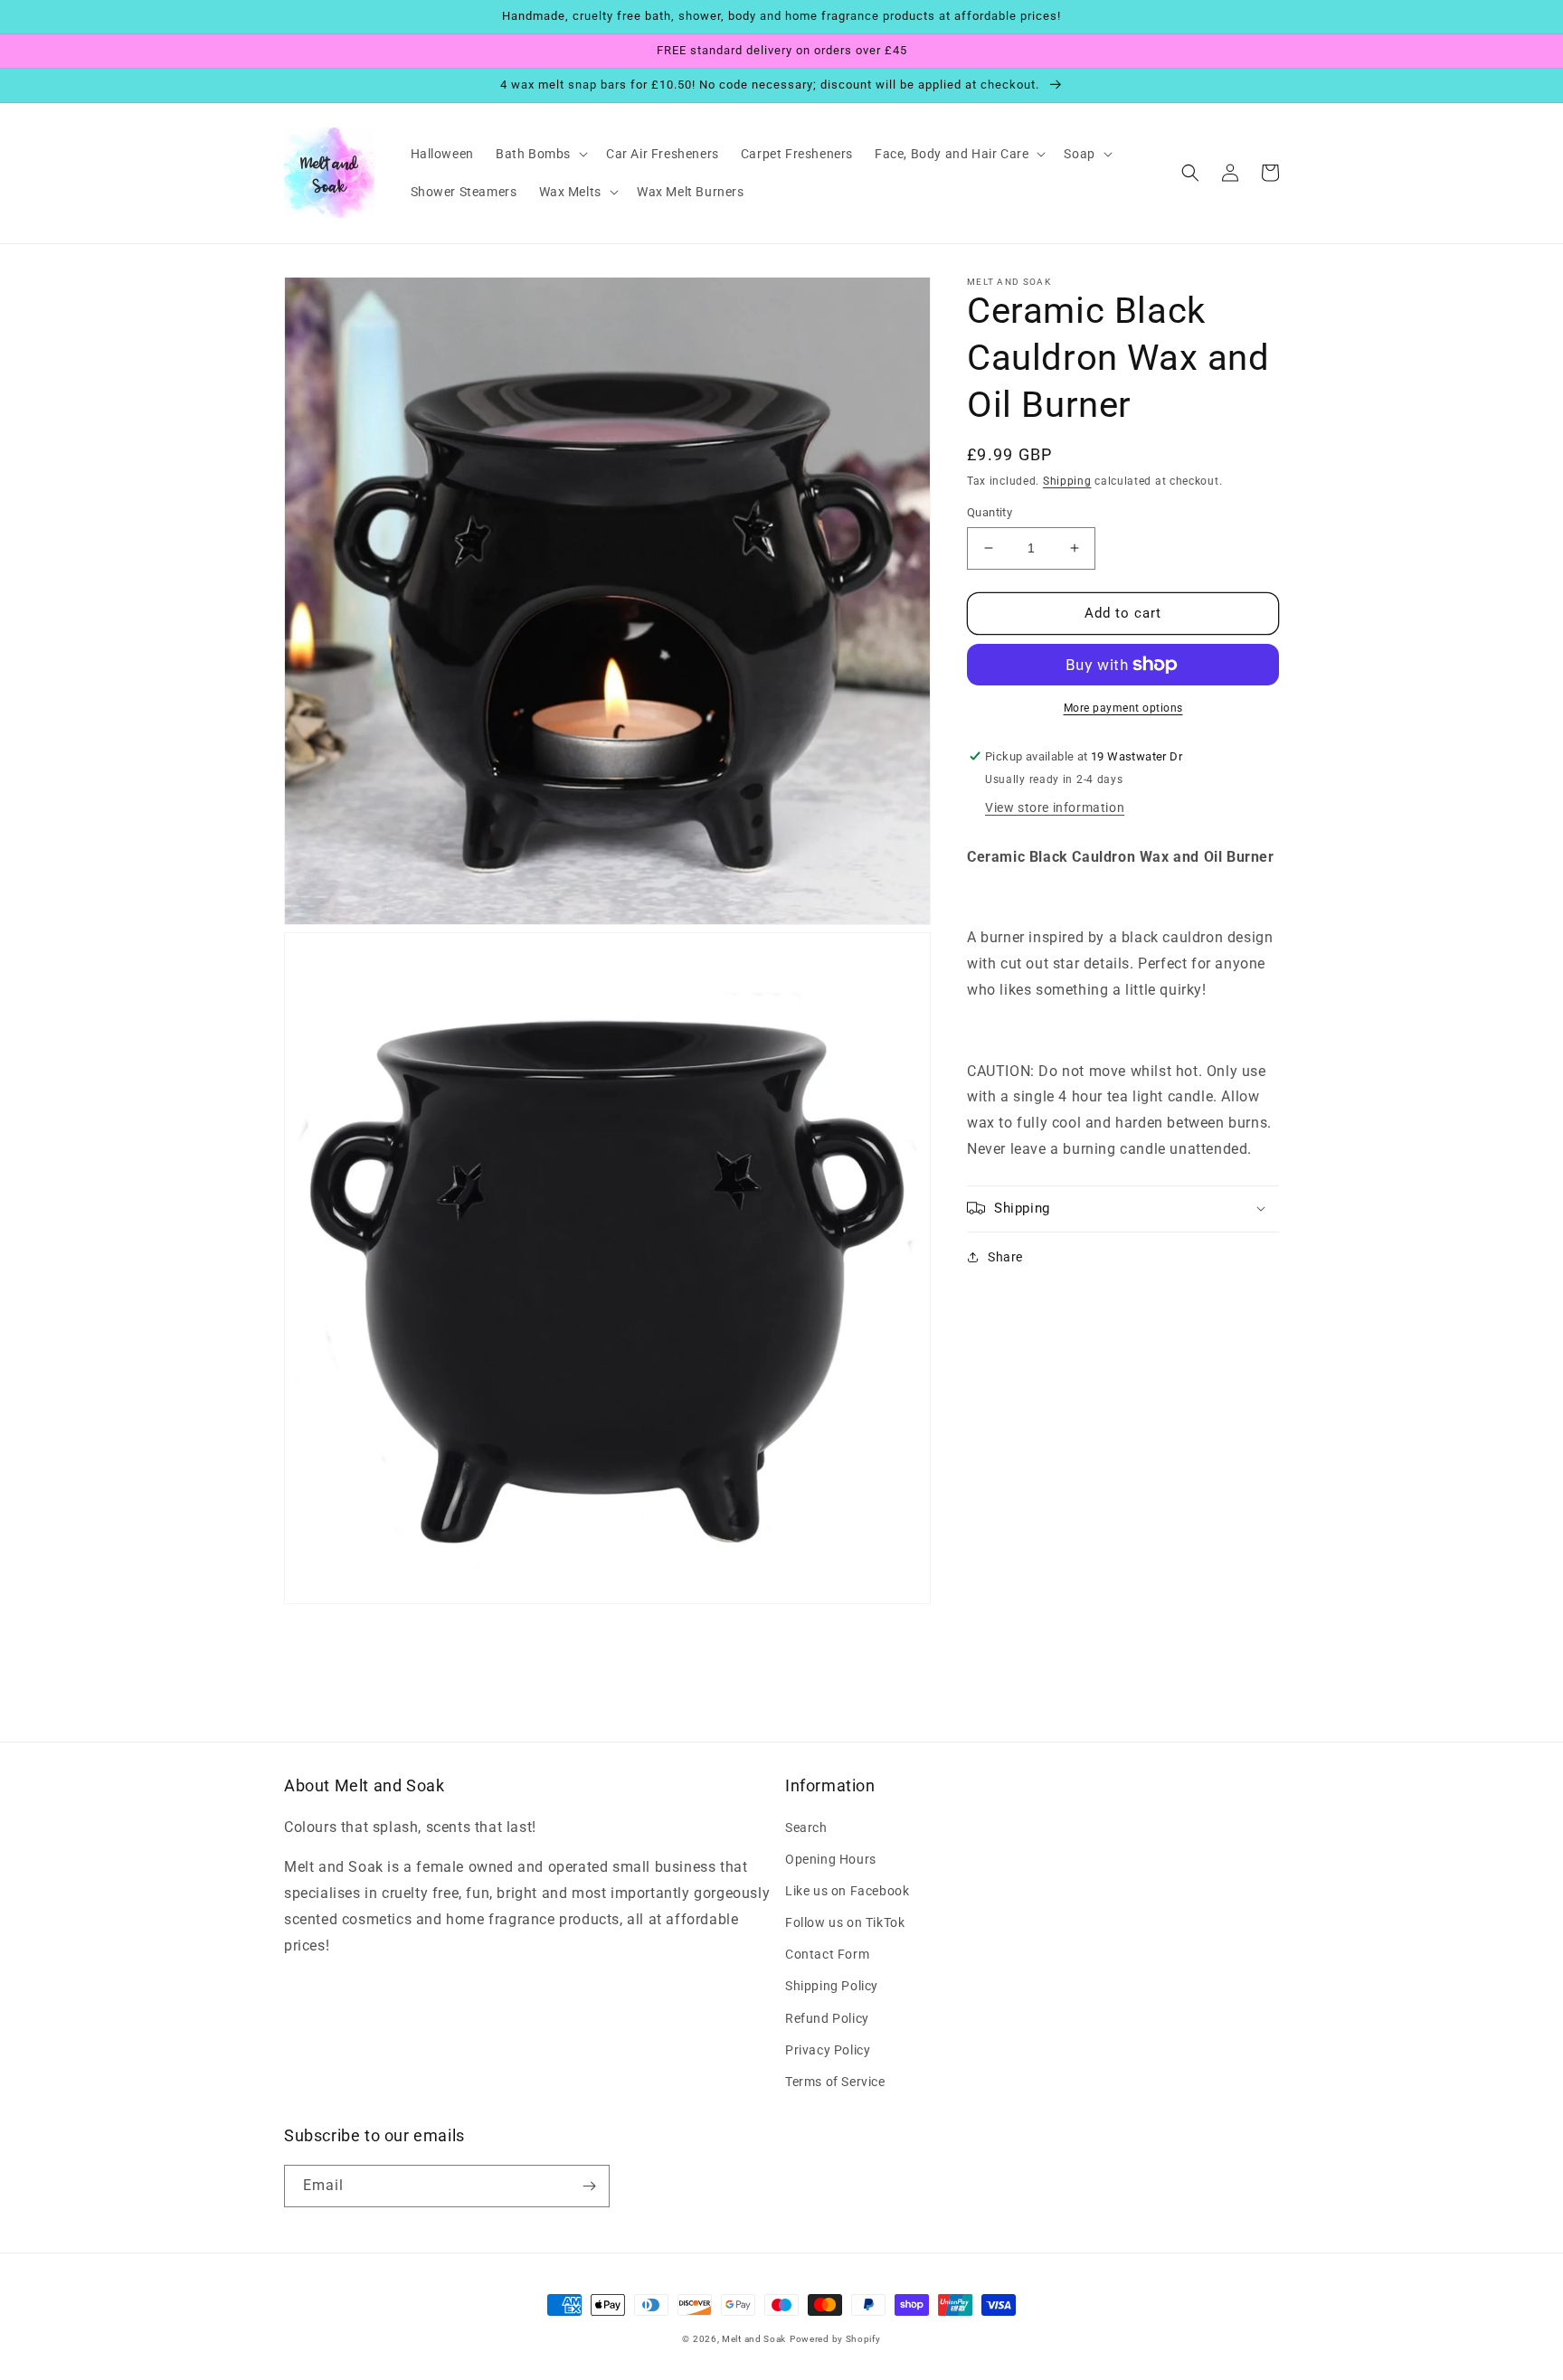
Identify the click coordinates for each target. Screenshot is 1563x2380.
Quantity (990, 512)
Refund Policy (827, 2018)
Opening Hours (831, 1859)
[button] (540, 154)
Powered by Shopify (835, 2339)
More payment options (1123, 708)
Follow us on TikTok (845, 1922)
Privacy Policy (828, 2050)
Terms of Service (835, 2082)
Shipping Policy (832, 1986)
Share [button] (1005, 1256)
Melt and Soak (754, 2339)
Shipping (1067, 481)
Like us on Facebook (847, 1891)
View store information (1055, 807)
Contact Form (827, 1954)
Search (806, 1827)
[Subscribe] (589, 2186)
